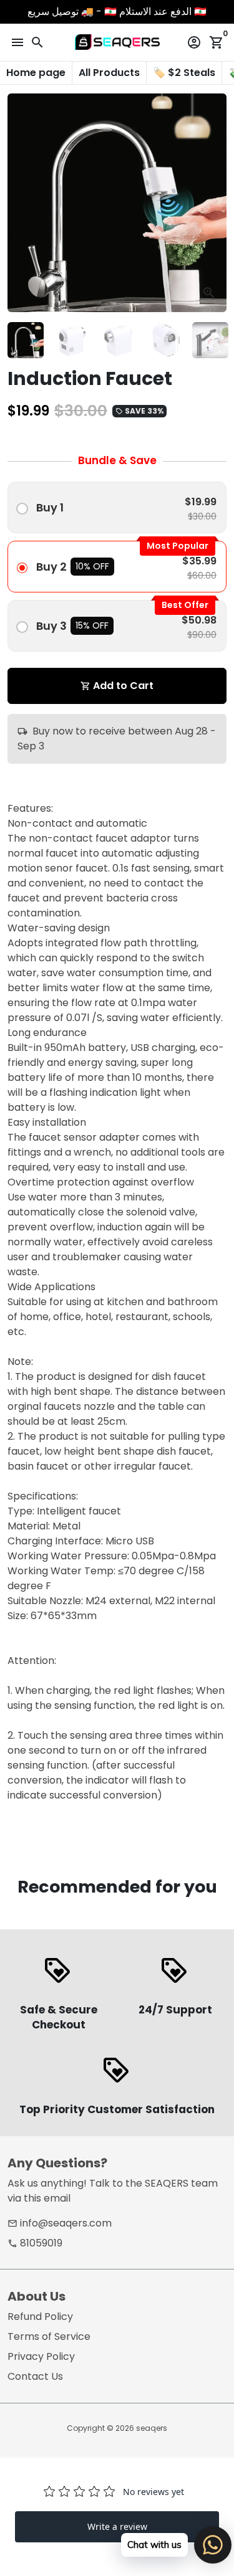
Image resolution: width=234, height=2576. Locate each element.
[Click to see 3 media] (118, 340)
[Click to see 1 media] (26, 340)
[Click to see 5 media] (210, 340)
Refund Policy (40, 2317)
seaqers (152, 2428)
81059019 (35, 2243)
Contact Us (35, 2376)
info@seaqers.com (60, 2223)
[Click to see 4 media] (164, 340)
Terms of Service (49, 2336)
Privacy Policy (41, 2356)
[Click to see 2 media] (72, 340)
